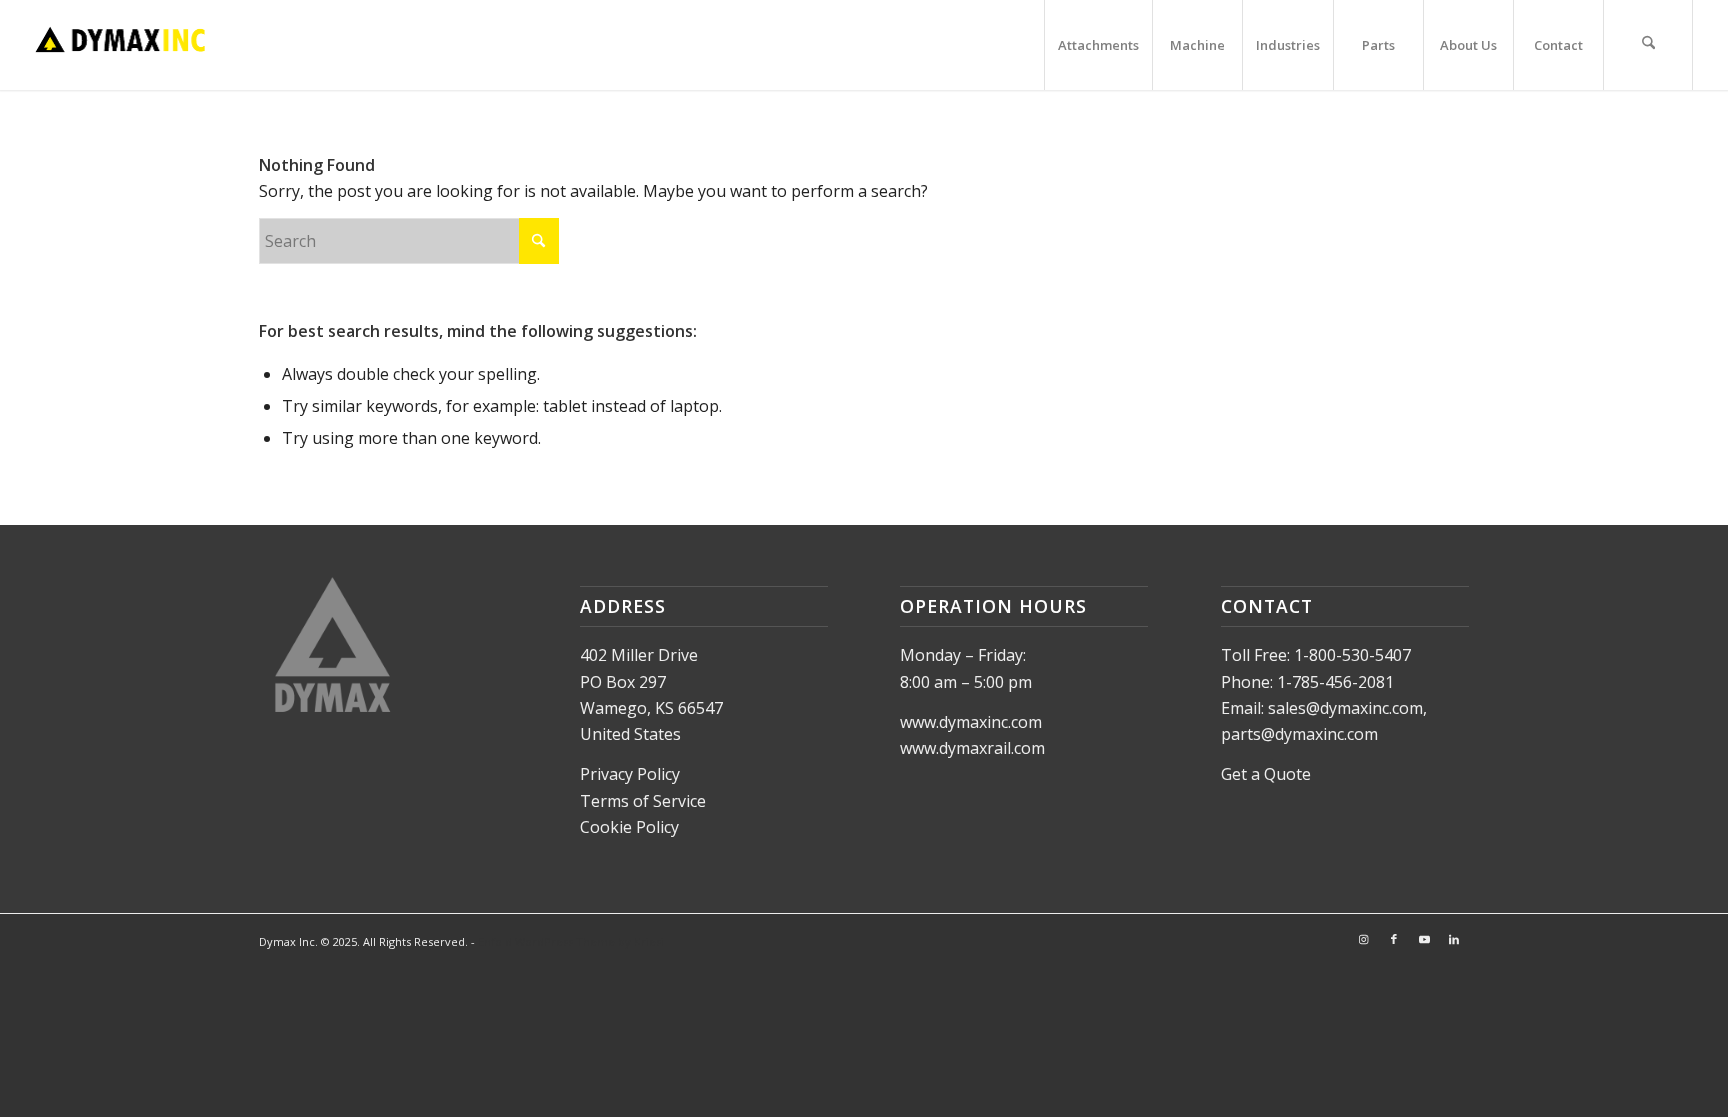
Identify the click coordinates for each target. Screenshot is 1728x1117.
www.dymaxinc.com (971, 722)
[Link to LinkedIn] (1454, 939)
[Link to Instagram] (1364, 939)
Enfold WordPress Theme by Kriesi (571, 941)
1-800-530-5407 (1352, 655)
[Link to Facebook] (1394, 939)
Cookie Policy (629, 827)
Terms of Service (643, 801)
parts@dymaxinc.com (1299, 734)
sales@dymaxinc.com (1345, 708)
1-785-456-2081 (1335, 682)
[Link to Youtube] (1424, 939)
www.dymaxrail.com (972, 748)
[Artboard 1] (120, 45)
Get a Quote (1266, 774)
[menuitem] (1098, 45)
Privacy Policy (630, 774)
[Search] (1648, 45)
